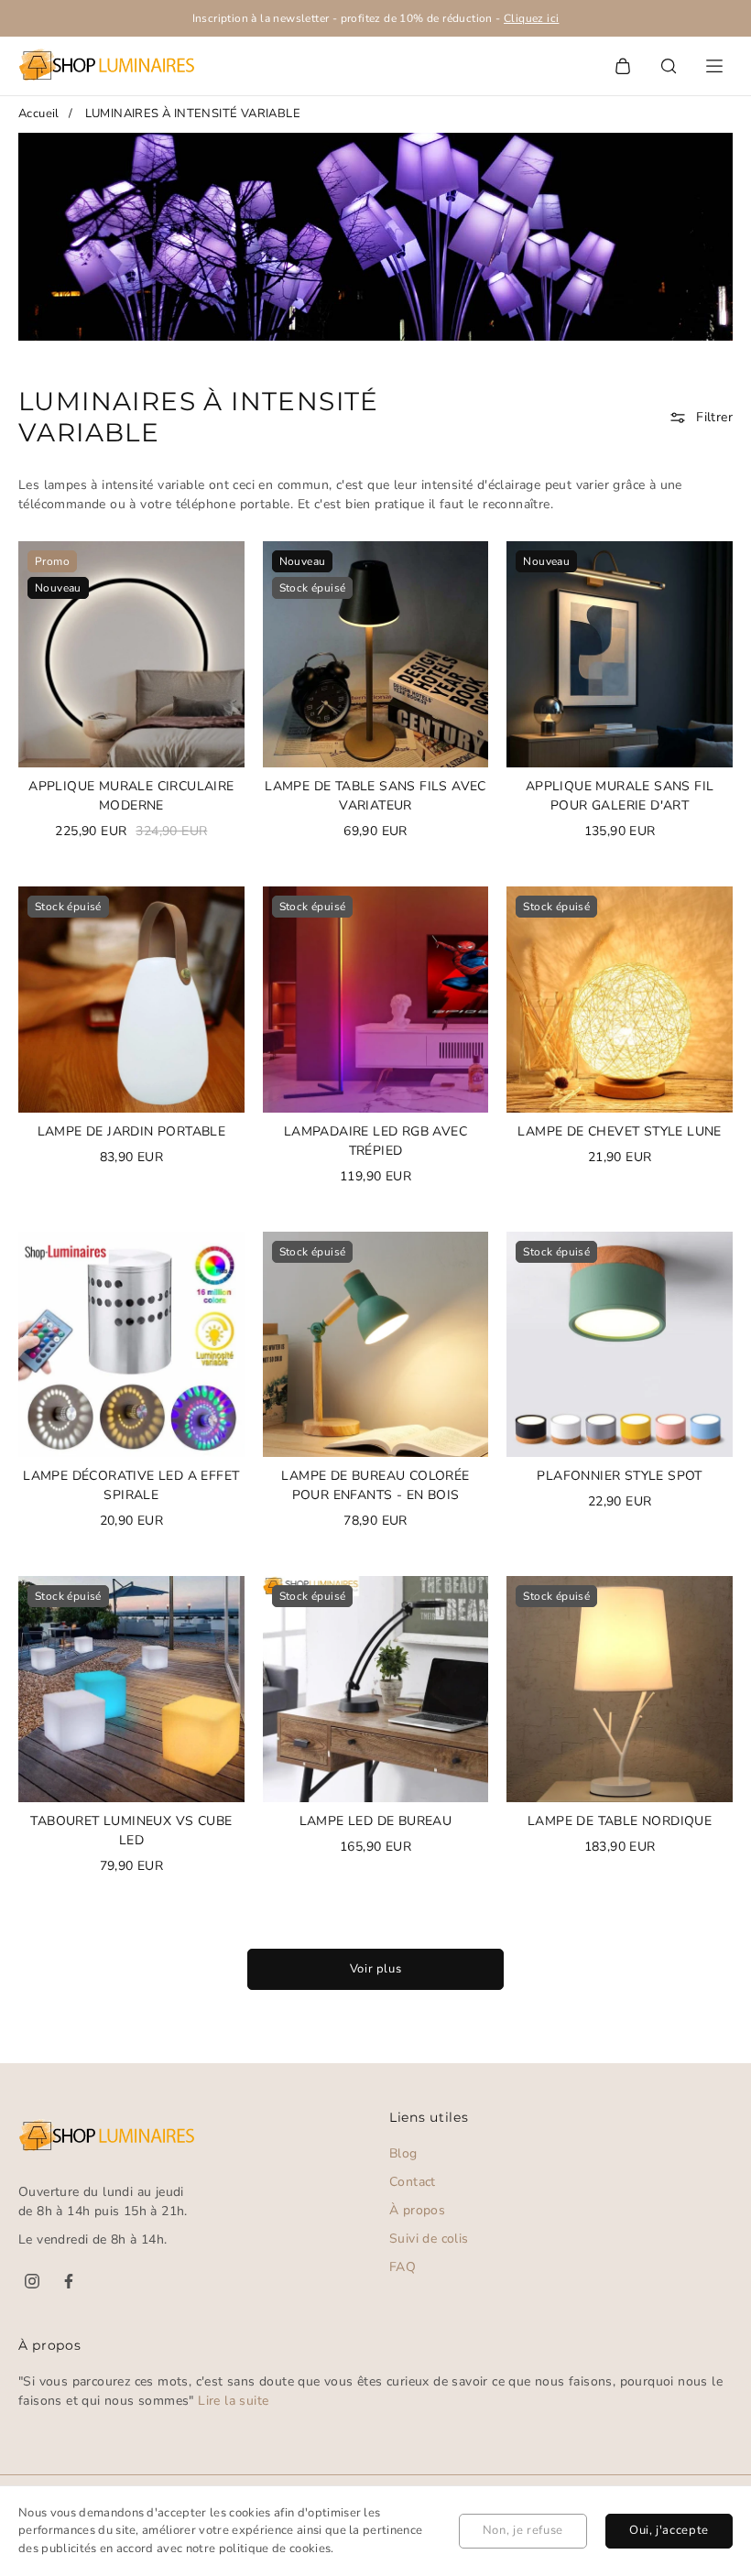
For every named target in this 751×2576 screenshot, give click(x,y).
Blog (403, 2153)
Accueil (39, 114)
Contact (413, 2182)
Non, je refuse (523, 2530)
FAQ (403, 2267)
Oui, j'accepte (669, 2530)
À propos (417, 2210)
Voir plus (376, 1969)
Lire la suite (233, 2401)
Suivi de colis (429, 2239)
